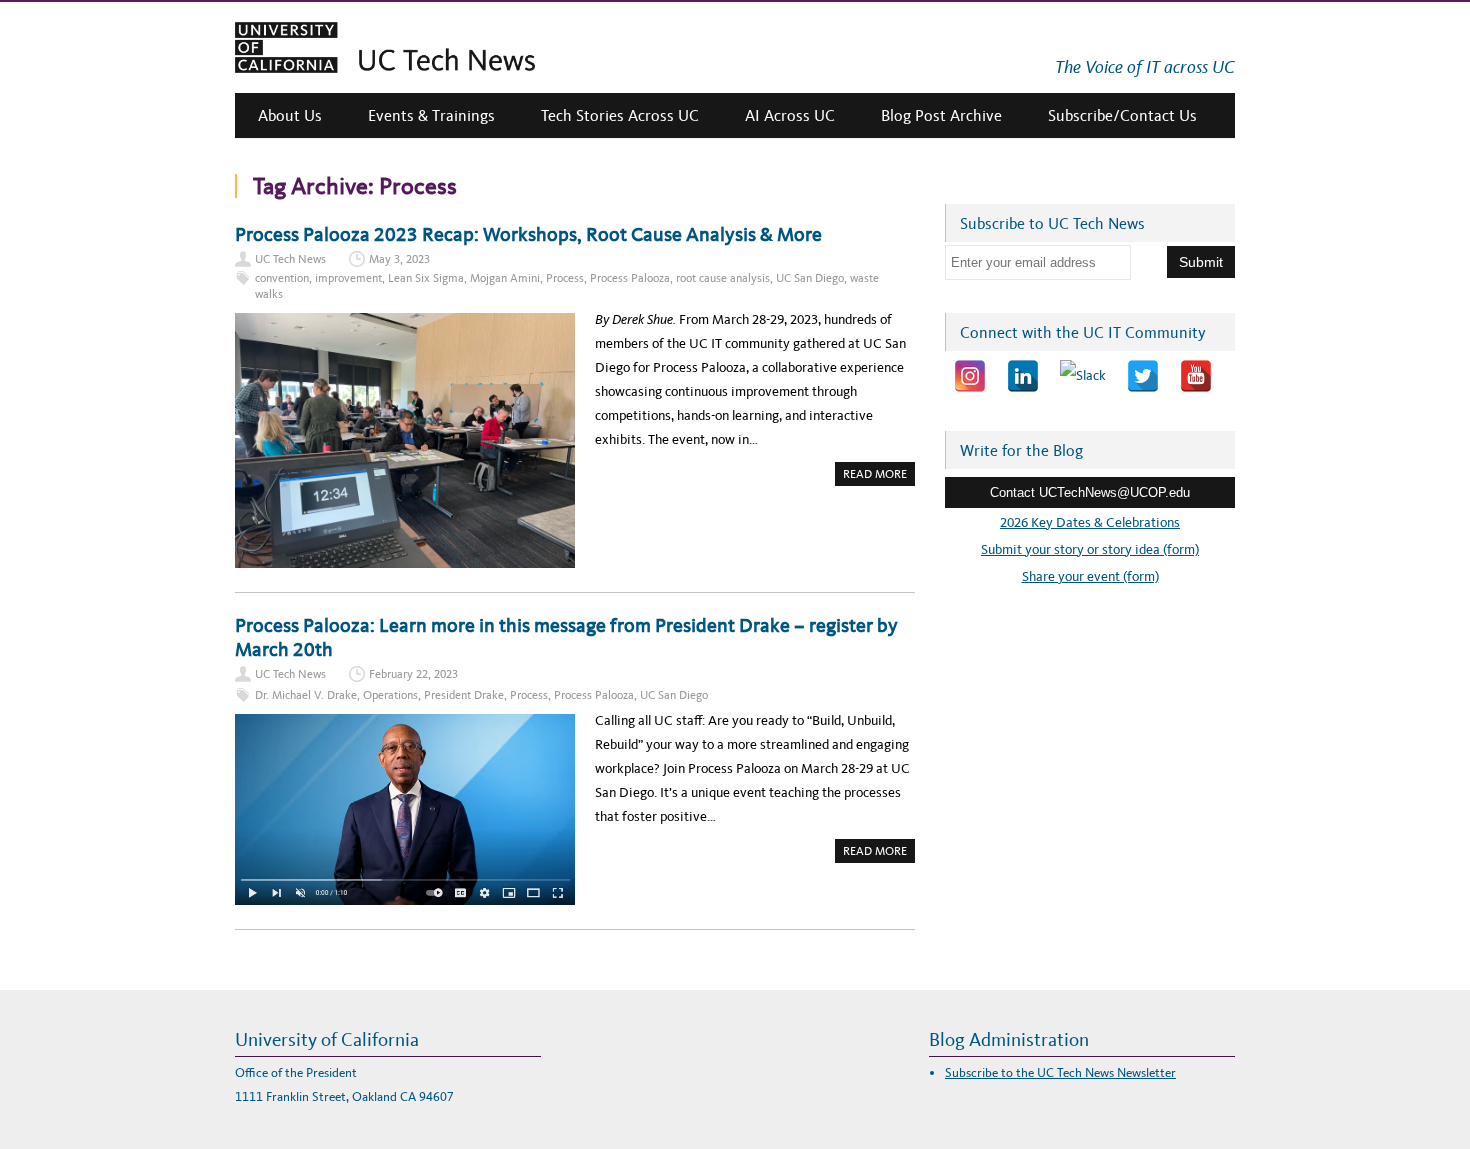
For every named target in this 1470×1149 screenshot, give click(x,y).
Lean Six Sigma (426, 278)
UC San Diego (810, 278)
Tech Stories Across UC (620, 115)
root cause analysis (723, 278)
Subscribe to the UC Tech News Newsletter (1060, 1072)
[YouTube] (1196, 376)
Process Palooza (630, 278)
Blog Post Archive (941, 115)
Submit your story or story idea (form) (1090, 549)
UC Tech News (290, 259)
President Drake (464, 695)
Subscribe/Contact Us (1122, 115)
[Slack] (1083, 376)
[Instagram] (970, 376)
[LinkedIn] (1023, 376)
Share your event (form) (1090, 576)
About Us (290, 115)
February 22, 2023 (413, 674)
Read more (879, 476)
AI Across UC (790, 115)
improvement (348, 278)
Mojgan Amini (505, 278)
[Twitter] (1143, 376)
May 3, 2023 (399, 259)
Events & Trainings (431, 115)
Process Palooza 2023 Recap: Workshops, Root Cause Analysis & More (528, 234)
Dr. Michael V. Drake (306, 695)
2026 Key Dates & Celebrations (1090, 522)
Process (565, 278)
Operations (390, 695)
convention (282, 278)
